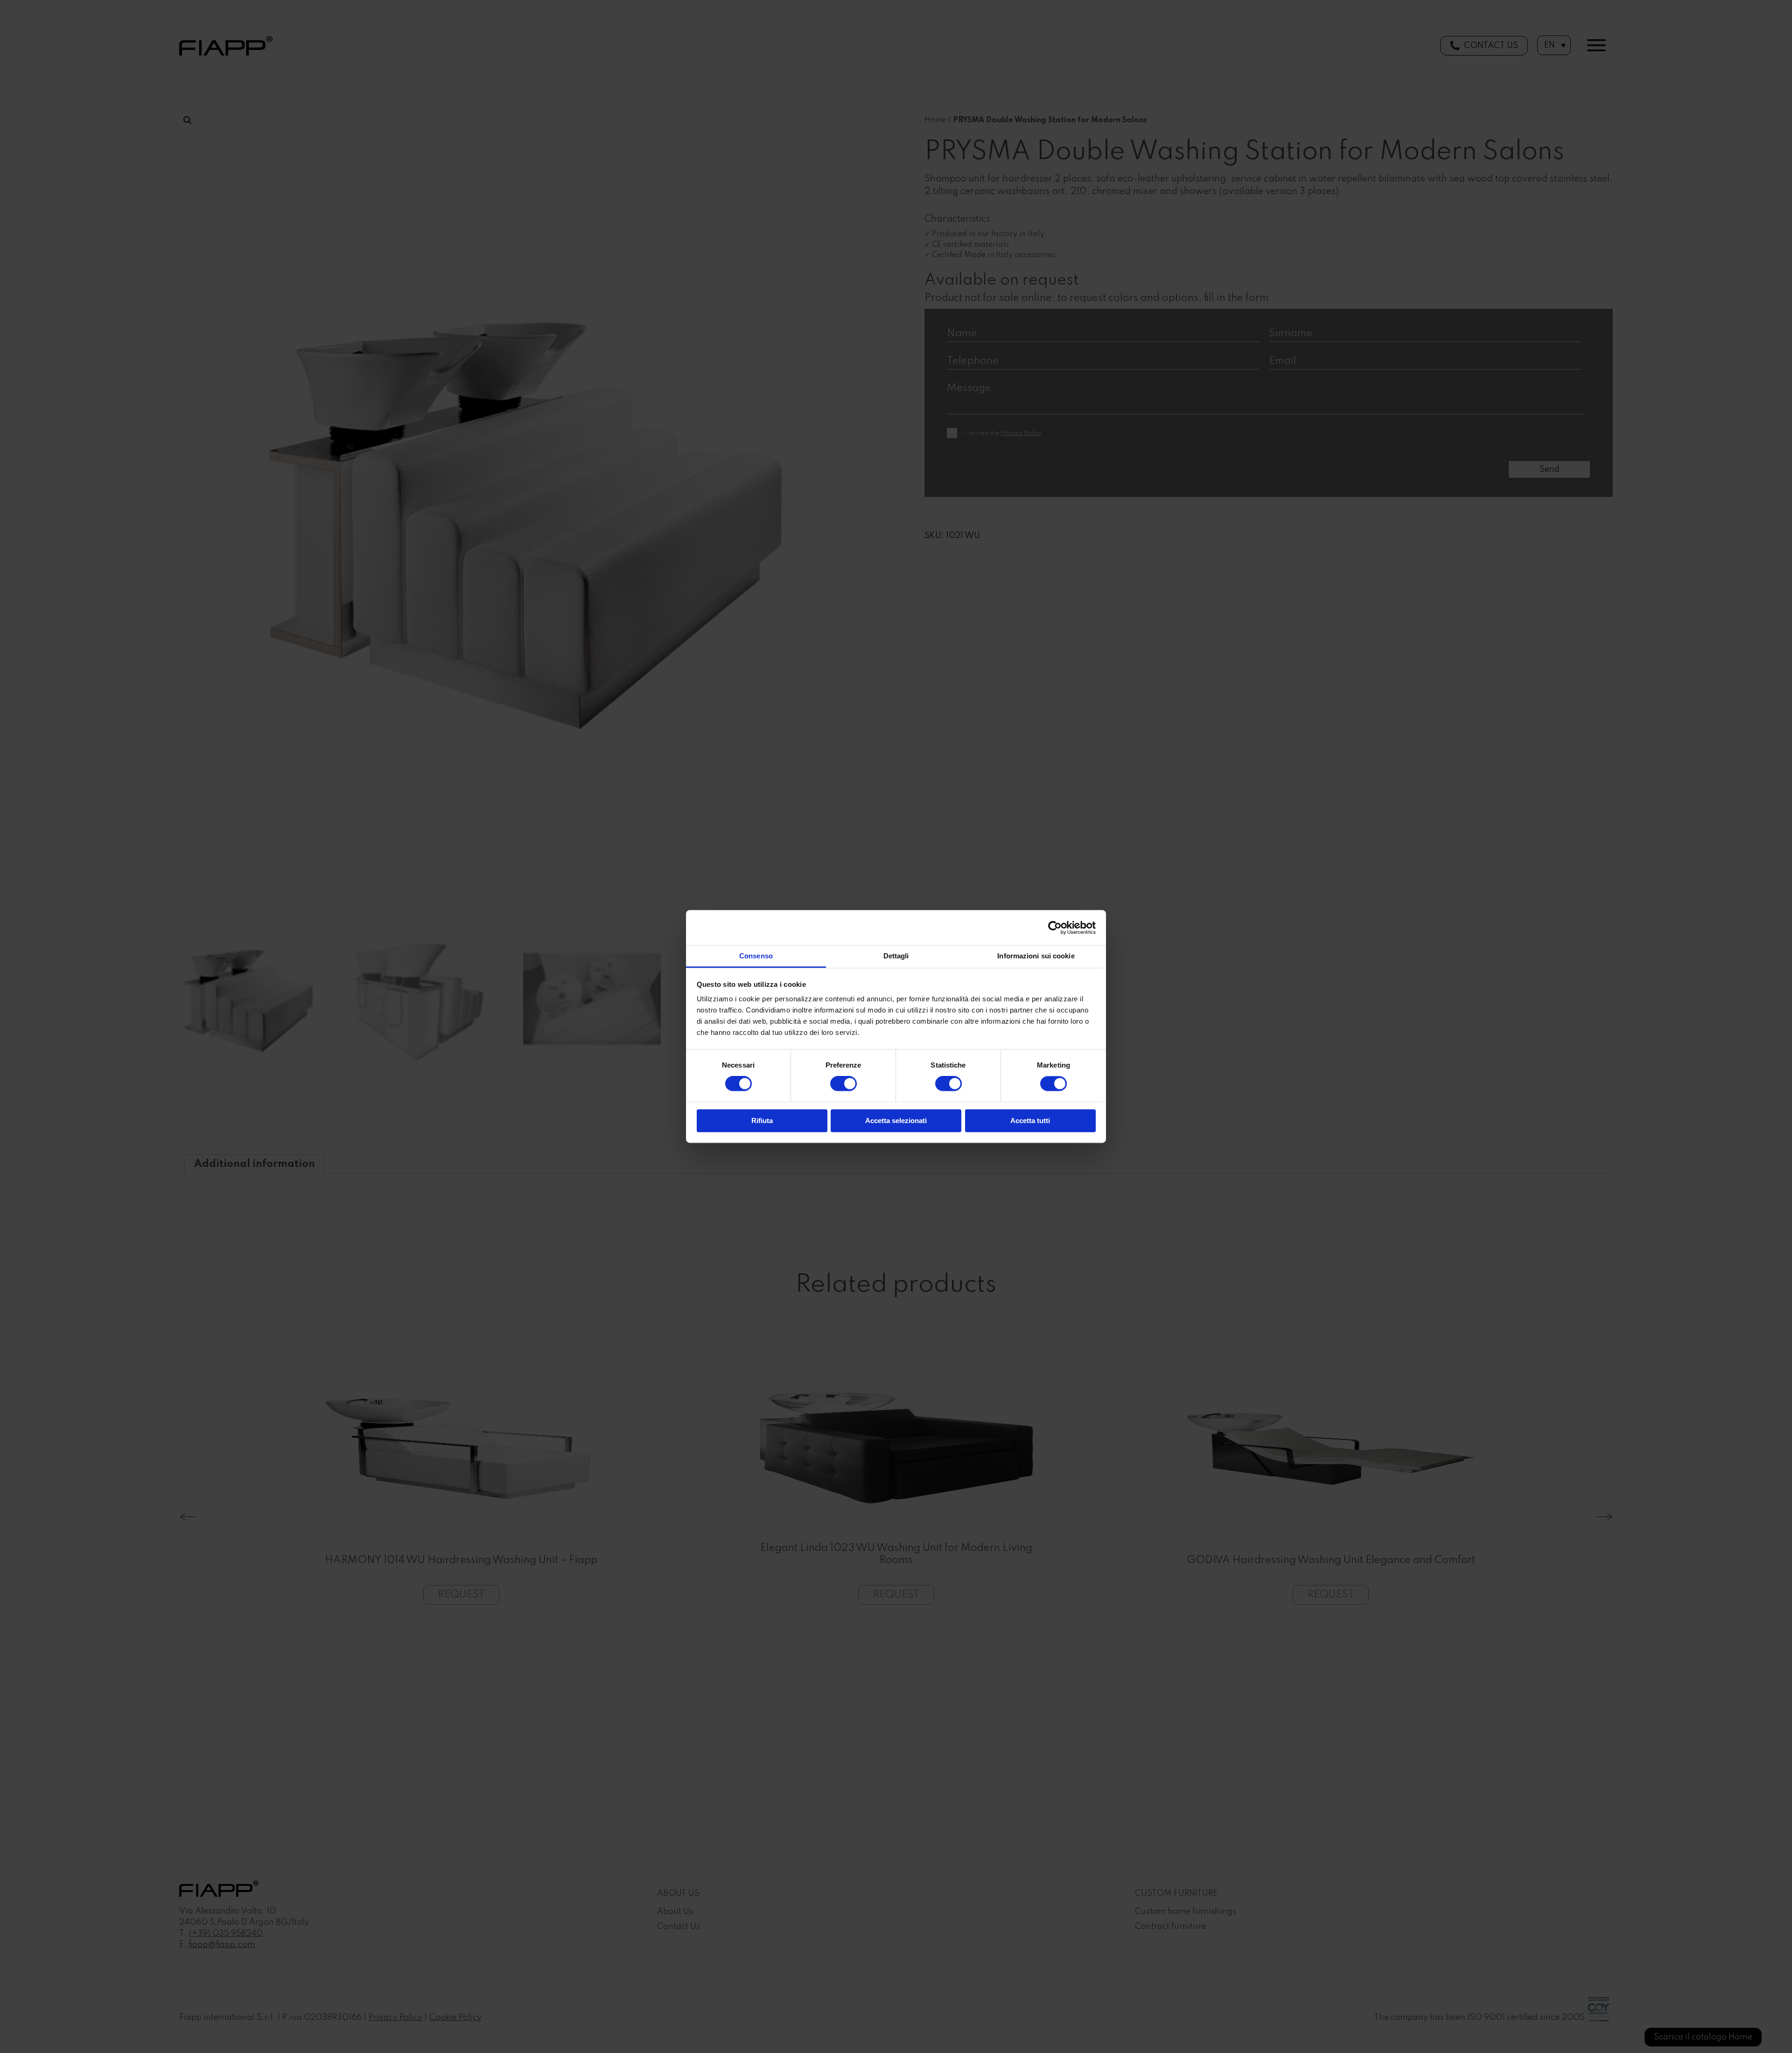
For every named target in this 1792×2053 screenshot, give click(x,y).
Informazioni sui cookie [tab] (1036, 956)
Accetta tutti (1030, 1121)
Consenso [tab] (756, 956)
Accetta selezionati (896, 1121)
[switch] (843, 1084)
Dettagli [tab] (896, 956)
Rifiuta (762, 1121)
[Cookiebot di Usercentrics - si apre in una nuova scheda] (1055, 928)
